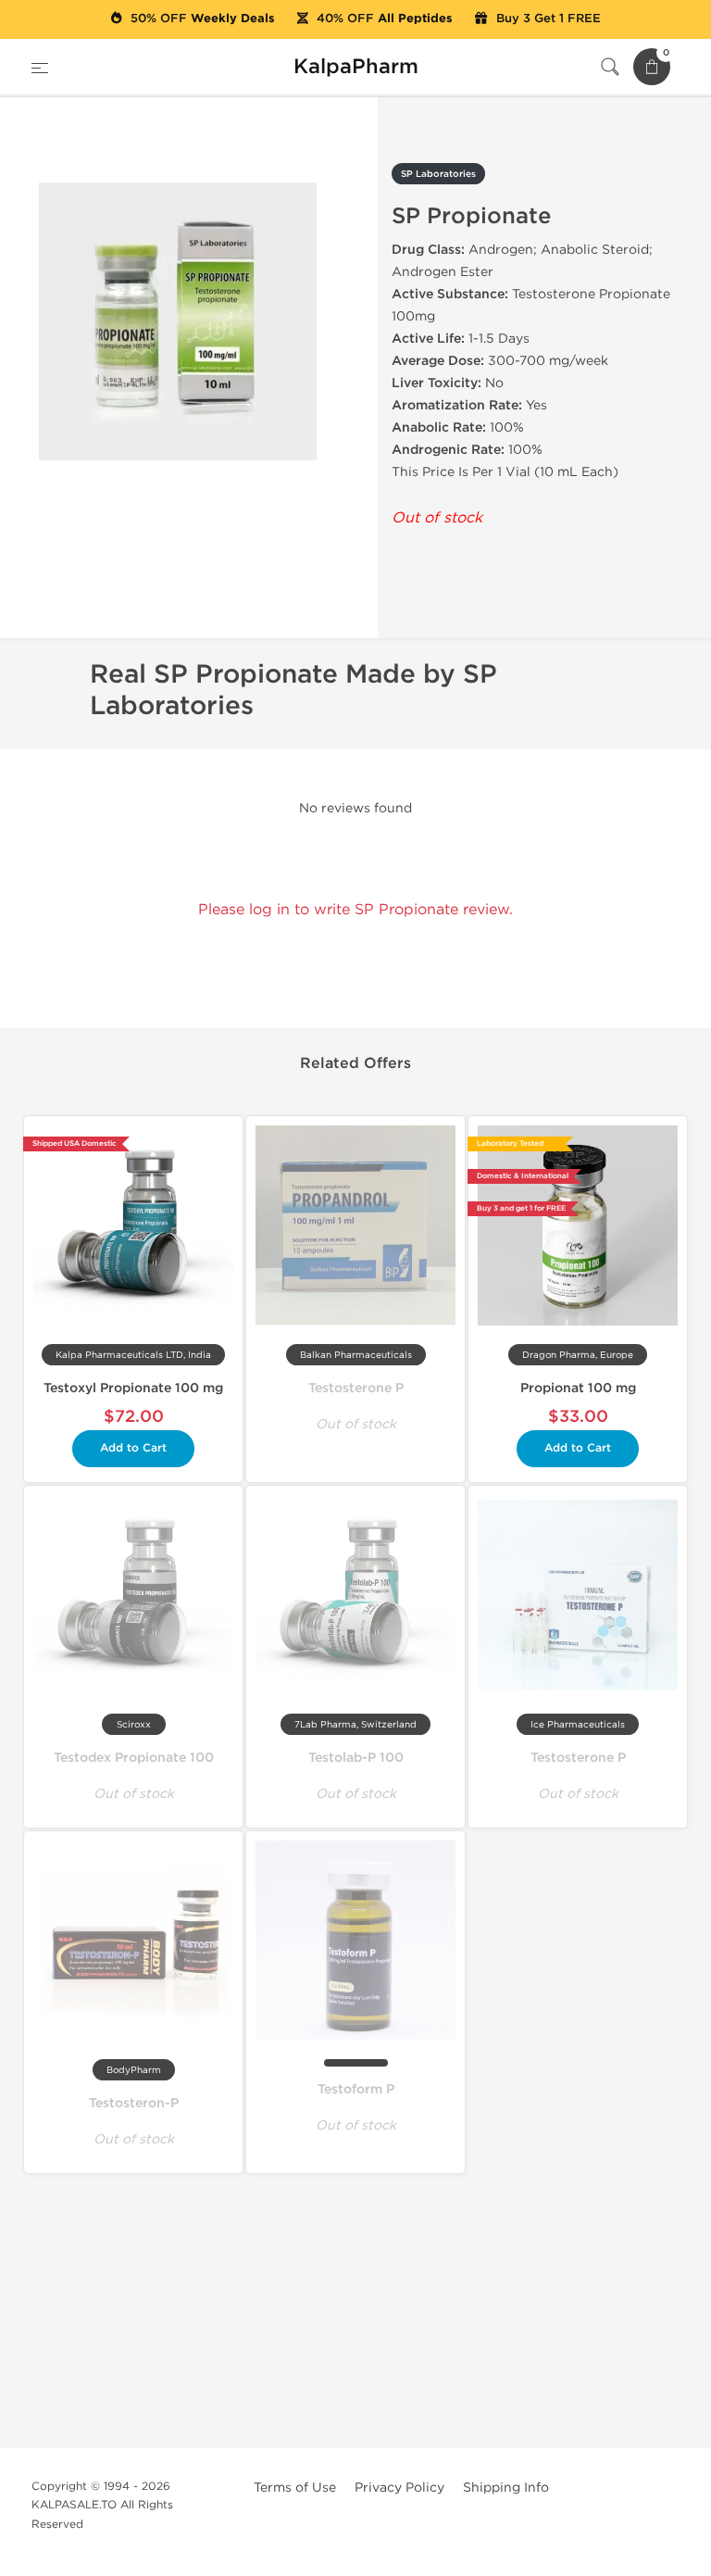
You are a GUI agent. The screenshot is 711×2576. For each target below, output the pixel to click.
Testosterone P (356, 1388)
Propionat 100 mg (578, 1388)
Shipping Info (506, 2488)
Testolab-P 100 (356, 1758)
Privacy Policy (399, 2488)
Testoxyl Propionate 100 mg (133, 1388)
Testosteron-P (134, 2103)
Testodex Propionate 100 (134, 1758)
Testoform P (356, 2089)
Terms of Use (295, 2488)
